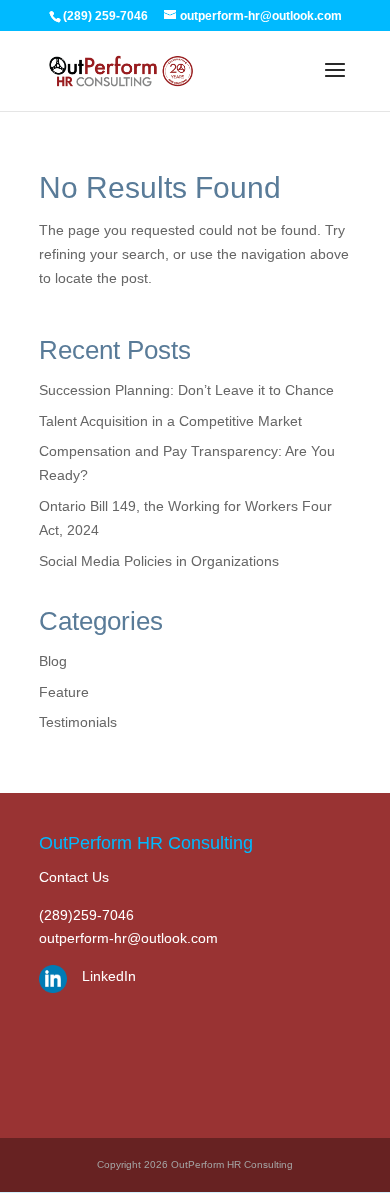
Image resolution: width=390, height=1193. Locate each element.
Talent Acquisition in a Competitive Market (170, 421)
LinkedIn (109, 976)
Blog (53, 661)
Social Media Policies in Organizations (159, 561)
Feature (64, 692)
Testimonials (78, 722)
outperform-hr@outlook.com (128, 938)
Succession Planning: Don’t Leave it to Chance (186, 390)
